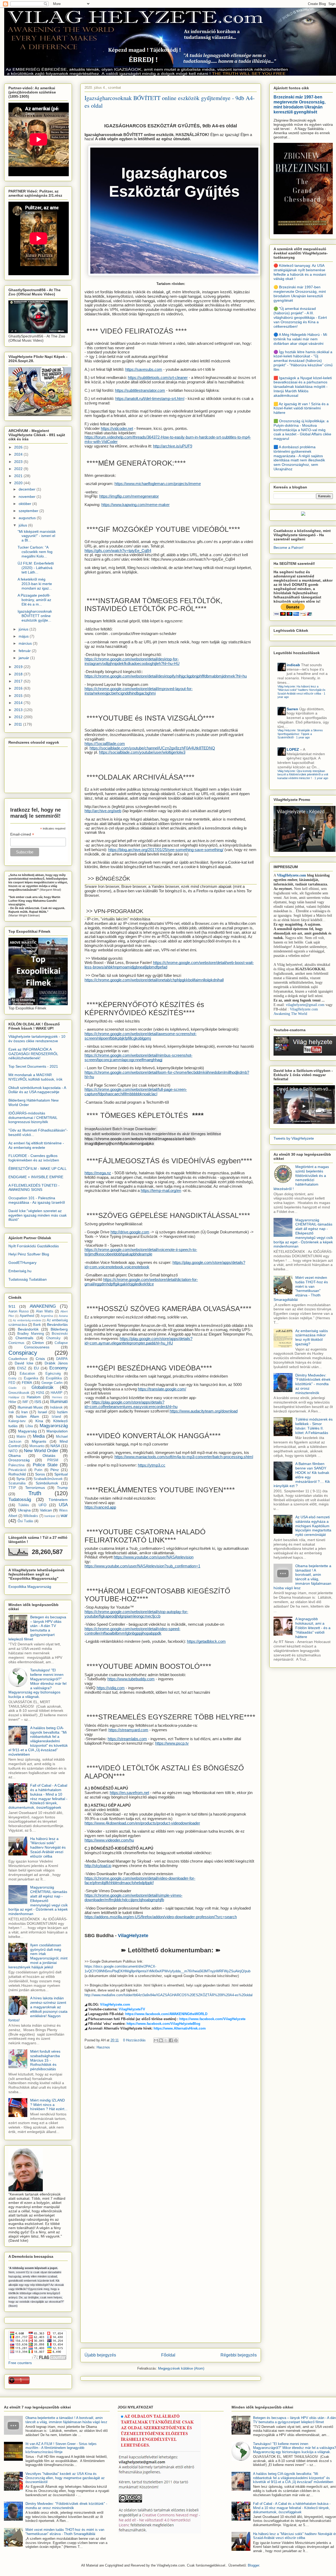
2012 (19, 717)
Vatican (46, 1510)
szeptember (29, 511)
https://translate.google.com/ (162, 1389)
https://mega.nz (98, 1173)
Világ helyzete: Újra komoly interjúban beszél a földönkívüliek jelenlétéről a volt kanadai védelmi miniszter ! (303, 775)
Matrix (21, 1437)
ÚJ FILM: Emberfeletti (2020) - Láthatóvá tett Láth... (36, 568)
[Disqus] (171, 2127)
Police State (45, 1465)
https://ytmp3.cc (152, 1465)
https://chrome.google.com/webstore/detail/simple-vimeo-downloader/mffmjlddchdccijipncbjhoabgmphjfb (133, 1898)
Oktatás (49, 1456)
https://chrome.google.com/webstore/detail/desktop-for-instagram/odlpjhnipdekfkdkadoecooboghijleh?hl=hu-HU (132, 661)
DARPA (62, 1359)
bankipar (50, 1516)
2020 (19, 483)
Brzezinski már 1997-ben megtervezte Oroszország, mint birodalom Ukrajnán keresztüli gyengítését (300, 104)
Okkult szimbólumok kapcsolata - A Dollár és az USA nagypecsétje (37, 1090)
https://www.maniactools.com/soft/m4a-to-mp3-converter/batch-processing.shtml (184, 1457)
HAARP (57, 1393)
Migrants (39, 1441)
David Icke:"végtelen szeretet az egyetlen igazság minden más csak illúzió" (38, 1215)
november (28, 497)
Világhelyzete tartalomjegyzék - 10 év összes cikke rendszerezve (37, 1039)
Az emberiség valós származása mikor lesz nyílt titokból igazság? (312, 1337)
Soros (40, 1474)
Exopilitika (54, 1378)
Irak (11, 1412)
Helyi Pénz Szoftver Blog (29, 1254)
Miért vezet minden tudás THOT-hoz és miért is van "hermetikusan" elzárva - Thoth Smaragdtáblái (301, 1289)
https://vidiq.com (111, 1688)
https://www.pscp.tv (172, 1743)
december (28, 489)
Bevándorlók (28, 1329)
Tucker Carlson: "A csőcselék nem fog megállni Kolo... (35, 552)
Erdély (12, 1378)
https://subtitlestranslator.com (140, 390)
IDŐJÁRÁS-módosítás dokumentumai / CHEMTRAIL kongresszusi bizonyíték (33, 1118)
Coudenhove (18, 1359)
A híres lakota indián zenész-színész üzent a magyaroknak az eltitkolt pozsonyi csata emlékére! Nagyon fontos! (38, 2009)
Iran (25, 1412)
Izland (56, 1417)
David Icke (24, 1363)
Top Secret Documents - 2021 (33, 1066)
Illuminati (59, 1402)
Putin (38, 1470)
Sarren (292, 709)
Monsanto (37, 1446)
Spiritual (61, 1474)
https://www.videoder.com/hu (109, 1840)
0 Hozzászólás (134, 2040)
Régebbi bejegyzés (239, 2355)
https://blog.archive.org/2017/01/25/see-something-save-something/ (166, 850)
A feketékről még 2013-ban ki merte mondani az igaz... (35, 584)
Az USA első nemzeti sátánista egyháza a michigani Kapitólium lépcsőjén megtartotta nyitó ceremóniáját (313, 1526)
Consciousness (37, 1347)
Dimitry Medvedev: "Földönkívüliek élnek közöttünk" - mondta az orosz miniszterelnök (313, 1384)
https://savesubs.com (144, 369)
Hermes (57, 1397)
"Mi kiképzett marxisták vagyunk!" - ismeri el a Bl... (37, 536)
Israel (42, 1412)
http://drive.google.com (130, 1232)
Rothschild (17, 1474)
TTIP (12, 1488)
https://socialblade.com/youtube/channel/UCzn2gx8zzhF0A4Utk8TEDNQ (152, 748)
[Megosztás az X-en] (166, 2040)
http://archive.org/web (103, 811)
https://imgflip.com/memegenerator (129, 496)
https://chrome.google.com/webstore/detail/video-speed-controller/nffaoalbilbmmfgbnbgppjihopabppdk (132, 1631)
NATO (13, 1451)
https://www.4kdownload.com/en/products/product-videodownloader (142, 1823)
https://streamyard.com (128, 1730)
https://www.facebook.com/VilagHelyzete (212, 2019)
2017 (19, 681)
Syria (20, 1479)
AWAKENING (43, 1306)
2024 (19, 454)
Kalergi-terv (17, 1421)
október (25, 504)
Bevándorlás (57, 1324)
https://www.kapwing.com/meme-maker (135, 505)
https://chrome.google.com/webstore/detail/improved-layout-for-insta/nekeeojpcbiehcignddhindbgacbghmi (139, 691)
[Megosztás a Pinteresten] (176, 2040)
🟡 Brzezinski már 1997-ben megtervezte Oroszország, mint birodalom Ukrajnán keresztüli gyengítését (300, 294)
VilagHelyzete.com (115, 2004)
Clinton (38, 1343)
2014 (19, 703)
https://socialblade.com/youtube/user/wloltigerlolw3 (142, 752)
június (24, 629)
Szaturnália (17, 1483)
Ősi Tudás (25, 1521)
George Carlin (52, 1383)
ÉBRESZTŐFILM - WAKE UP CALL (38, 1169)
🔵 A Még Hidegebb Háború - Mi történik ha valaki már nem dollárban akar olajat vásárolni (300, 339)
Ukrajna (24, 1510)
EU (36, 1368)
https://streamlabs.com (127, 1739)
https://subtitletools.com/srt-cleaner (158, 378)
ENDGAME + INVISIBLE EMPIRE (36, 1177)
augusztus (28, 518)
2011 (19, 724)
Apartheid (27, 1316)
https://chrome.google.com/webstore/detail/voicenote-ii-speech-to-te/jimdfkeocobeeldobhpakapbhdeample (141, 1252)
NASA (55, 1446)
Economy (59, 1368)
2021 (19, 476)
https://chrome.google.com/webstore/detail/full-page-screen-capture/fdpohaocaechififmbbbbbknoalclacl (136, 1092)
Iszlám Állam (27, 1416)
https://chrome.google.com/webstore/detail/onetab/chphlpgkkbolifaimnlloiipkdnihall (154, 980)
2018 (19, 674)
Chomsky (53, 1338)
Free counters (20, 2363)
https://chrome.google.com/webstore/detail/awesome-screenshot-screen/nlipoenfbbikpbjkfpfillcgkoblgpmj (141, 1036)
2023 (19, 462)
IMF (25, 1402)
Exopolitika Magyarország (30, 1587)
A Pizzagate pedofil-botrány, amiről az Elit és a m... (34, 600)
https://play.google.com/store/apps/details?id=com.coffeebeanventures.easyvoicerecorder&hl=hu (131, 1404)
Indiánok (56, 1407)
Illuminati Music (30, 1407)
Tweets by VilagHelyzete (294, 1138)
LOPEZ (293, 749)
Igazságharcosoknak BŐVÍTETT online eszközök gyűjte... (35, 616)
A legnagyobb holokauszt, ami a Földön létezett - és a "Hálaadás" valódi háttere (313, 1628)
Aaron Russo (19, 1311)
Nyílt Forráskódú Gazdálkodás (34, 1246)
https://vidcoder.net (117, 429)
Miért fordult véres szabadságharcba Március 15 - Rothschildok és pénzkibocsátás (45, 2060)
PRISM (53, 1460)
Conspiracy (23, 1353)
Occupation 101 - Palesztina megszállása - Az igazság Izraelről (37, 1200)
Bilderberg (59, 1329)
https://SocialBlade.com (105, 744)
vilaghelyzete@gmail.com (305, 1005)
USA (63, 1505)
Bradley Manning (31, 1334)
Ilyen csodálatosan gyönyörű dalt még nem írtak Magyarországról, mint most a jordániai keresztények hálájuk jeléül (38, 1956)
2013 (19, 710)
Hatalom (34, 1397)
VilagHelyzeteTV (132, 2009)
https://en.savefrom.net (129, 1793)
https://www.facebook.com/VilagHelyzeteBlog (163, 2024)
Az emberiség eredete (27, 1320)
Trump (62, 1488)
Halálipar (14, 1397)
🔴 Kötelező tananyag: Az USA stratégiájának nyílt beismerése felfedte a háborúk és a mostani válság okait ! (300, 272)
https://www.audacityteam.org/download (204, 1411)
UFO (43, 1505)
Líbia (29, 1426)
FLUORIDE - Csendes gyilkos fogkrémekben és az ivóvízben (34, 1158)
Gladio (12, 1388)
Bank (37, 1325)
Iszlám (62, 1412)
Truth (35, 1493)
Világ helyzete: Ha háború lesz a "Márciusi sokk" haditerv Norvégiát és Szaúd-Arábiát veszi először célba (301, 690)
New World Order (41, 1451)
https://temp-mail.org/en (161, 1191)
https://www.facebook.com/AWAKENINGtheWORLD (166, 2014)
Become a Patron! (288, 547)
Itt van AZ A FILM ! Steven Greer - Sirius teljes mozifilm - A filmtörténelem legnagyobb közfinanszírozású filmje (61, 2448)
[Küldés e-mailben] (156, 2040)
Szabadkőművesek (48, 1479)
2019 (19, 667)
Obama (15, 1456)
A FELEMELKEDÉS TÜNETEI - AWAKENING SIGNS (34, 1188)
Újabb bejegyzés (100, 2355)
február (25, 651)
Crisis (40, 1359)
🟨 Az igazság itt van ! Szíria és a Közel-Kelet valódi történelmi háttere (301, 408)
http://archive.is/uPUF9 (173, 446)
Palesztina (16, 1465)
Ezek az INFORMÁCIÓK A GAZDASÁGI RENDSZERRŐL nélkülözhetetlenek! (33, 1054)
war (64, 1516)
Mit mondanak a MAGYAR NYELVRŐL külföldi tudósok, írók (35, 1077)
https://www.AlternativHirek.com (180, 2028)
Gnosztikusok (19, 1393)
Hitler (12, 1402)
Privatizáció (17, 1470)
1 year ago (303, 737)
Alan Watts (45, 1311)
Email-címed (22, 834)
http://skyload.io (98, 1866)
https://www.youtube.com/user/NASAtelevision (154, 1557)
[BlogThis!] (161, 2040)
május (24, 636)
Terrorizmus (35, 1488)
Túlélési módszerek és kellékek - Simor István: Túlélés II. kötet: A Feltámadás (314, 1426)
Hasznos (103, 2047)
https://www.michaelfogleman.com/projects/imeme (158, 484)
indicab (293, 665)
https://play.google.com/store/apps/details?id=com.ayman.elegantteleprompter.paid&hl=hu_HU (138, 1341)
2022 (19, 469)
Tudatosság (20, 1500)
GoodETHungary (22, 1263)
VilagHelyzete (133, 1936)
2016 (19, 688)
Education (27, 1374)
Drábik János (56, 1363)
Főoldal (168, 2355)
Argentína (47, 1316)
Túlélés (24, 1505)
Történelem (58, 1500)
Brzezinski (60, 1334)
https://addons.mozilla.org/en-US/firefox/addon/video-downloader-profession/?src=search (161, 1917)
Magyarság (27, 1431)
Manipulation (57, 1431)
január (24, 658)
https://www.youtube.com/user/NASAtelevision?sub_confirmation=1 (142, 1566)
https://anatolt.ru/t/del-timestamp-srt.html (150, 399)
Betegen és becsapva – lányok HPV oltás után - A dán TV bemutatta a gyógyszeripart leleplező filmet (37, 1628)
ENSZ (22, 1368)
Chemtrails (24, 1338)
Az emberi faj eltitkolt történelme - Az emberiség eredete (36, 1145)
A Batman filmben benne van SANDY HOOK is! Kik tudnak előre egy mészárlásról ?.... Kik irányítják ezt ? (302, 1475)
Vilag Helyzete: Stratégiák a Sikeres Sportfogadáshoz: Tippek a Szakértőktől (300, 734)
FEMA (27, 1383)
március (26, 643)
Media (39, 1436)
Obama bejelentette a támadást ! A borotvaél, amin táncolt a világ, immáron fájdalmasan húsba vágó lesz (302, 1577)
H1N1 (40, 1393)
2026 (19, 447)
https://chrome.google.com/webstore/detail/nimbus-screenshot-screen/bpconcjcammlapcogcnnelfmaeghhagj (138, 1058)
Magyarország (54, 1426)
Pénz (55, 1470)
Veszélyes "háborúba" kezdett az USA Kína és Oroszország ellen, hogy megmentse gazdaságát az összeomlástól (65, 2478)
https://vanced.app (100, 1507)
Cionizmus (16, 1343)
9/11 (12, 1306)
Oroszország (19, 1460)
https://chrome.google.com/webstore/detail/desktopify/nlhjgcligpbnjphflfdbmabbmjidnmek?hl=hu (166, 676)
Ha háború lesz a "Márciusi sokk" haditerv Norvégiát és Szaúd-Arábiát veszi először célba (48, 1847)
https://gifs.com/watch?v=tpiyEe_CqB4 (118, 551)
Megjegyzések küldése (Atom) (181, 2368)
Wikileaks (31, 1516)
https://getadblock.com (206, 1641)
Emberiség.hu (20, 1271)
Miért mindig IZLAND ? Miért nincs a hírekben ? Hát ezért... (49, 2105)
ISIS (38, 1402)
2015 (19, 696)
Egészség (53, 1374)
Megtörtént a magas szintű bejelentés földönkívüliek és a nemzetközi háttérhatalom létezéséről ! (301, 1178)
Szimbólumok (47, 1483)
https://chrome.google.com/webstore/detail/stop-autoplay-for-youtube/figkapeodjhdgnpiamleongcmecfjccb (136, 1614)
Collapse (61, 1343)
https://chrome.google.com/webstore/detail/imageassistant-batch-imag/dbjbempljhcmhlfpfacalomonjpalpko (140, 1141)
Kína (39, 1421)
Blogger (253, 2565)
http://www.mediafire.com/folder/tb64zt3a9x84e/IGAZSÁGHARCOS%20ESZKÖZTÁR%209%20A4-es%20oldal (169, 1995)
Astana (63, 1316)
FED (12, 1383)
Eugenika (31, 1378)
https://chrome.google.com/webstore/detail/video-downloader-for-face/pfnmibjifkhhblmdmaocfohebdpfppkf (140, 1881)
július (23, 525)
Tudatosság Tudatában (28, 1279)
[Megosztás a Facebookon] (171, 2040)
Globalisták (43, 1387)
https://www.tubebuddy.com (131, 1679)
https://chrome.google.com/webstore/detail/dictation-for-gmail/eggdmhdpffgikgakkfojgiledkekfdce (141, 1282)
